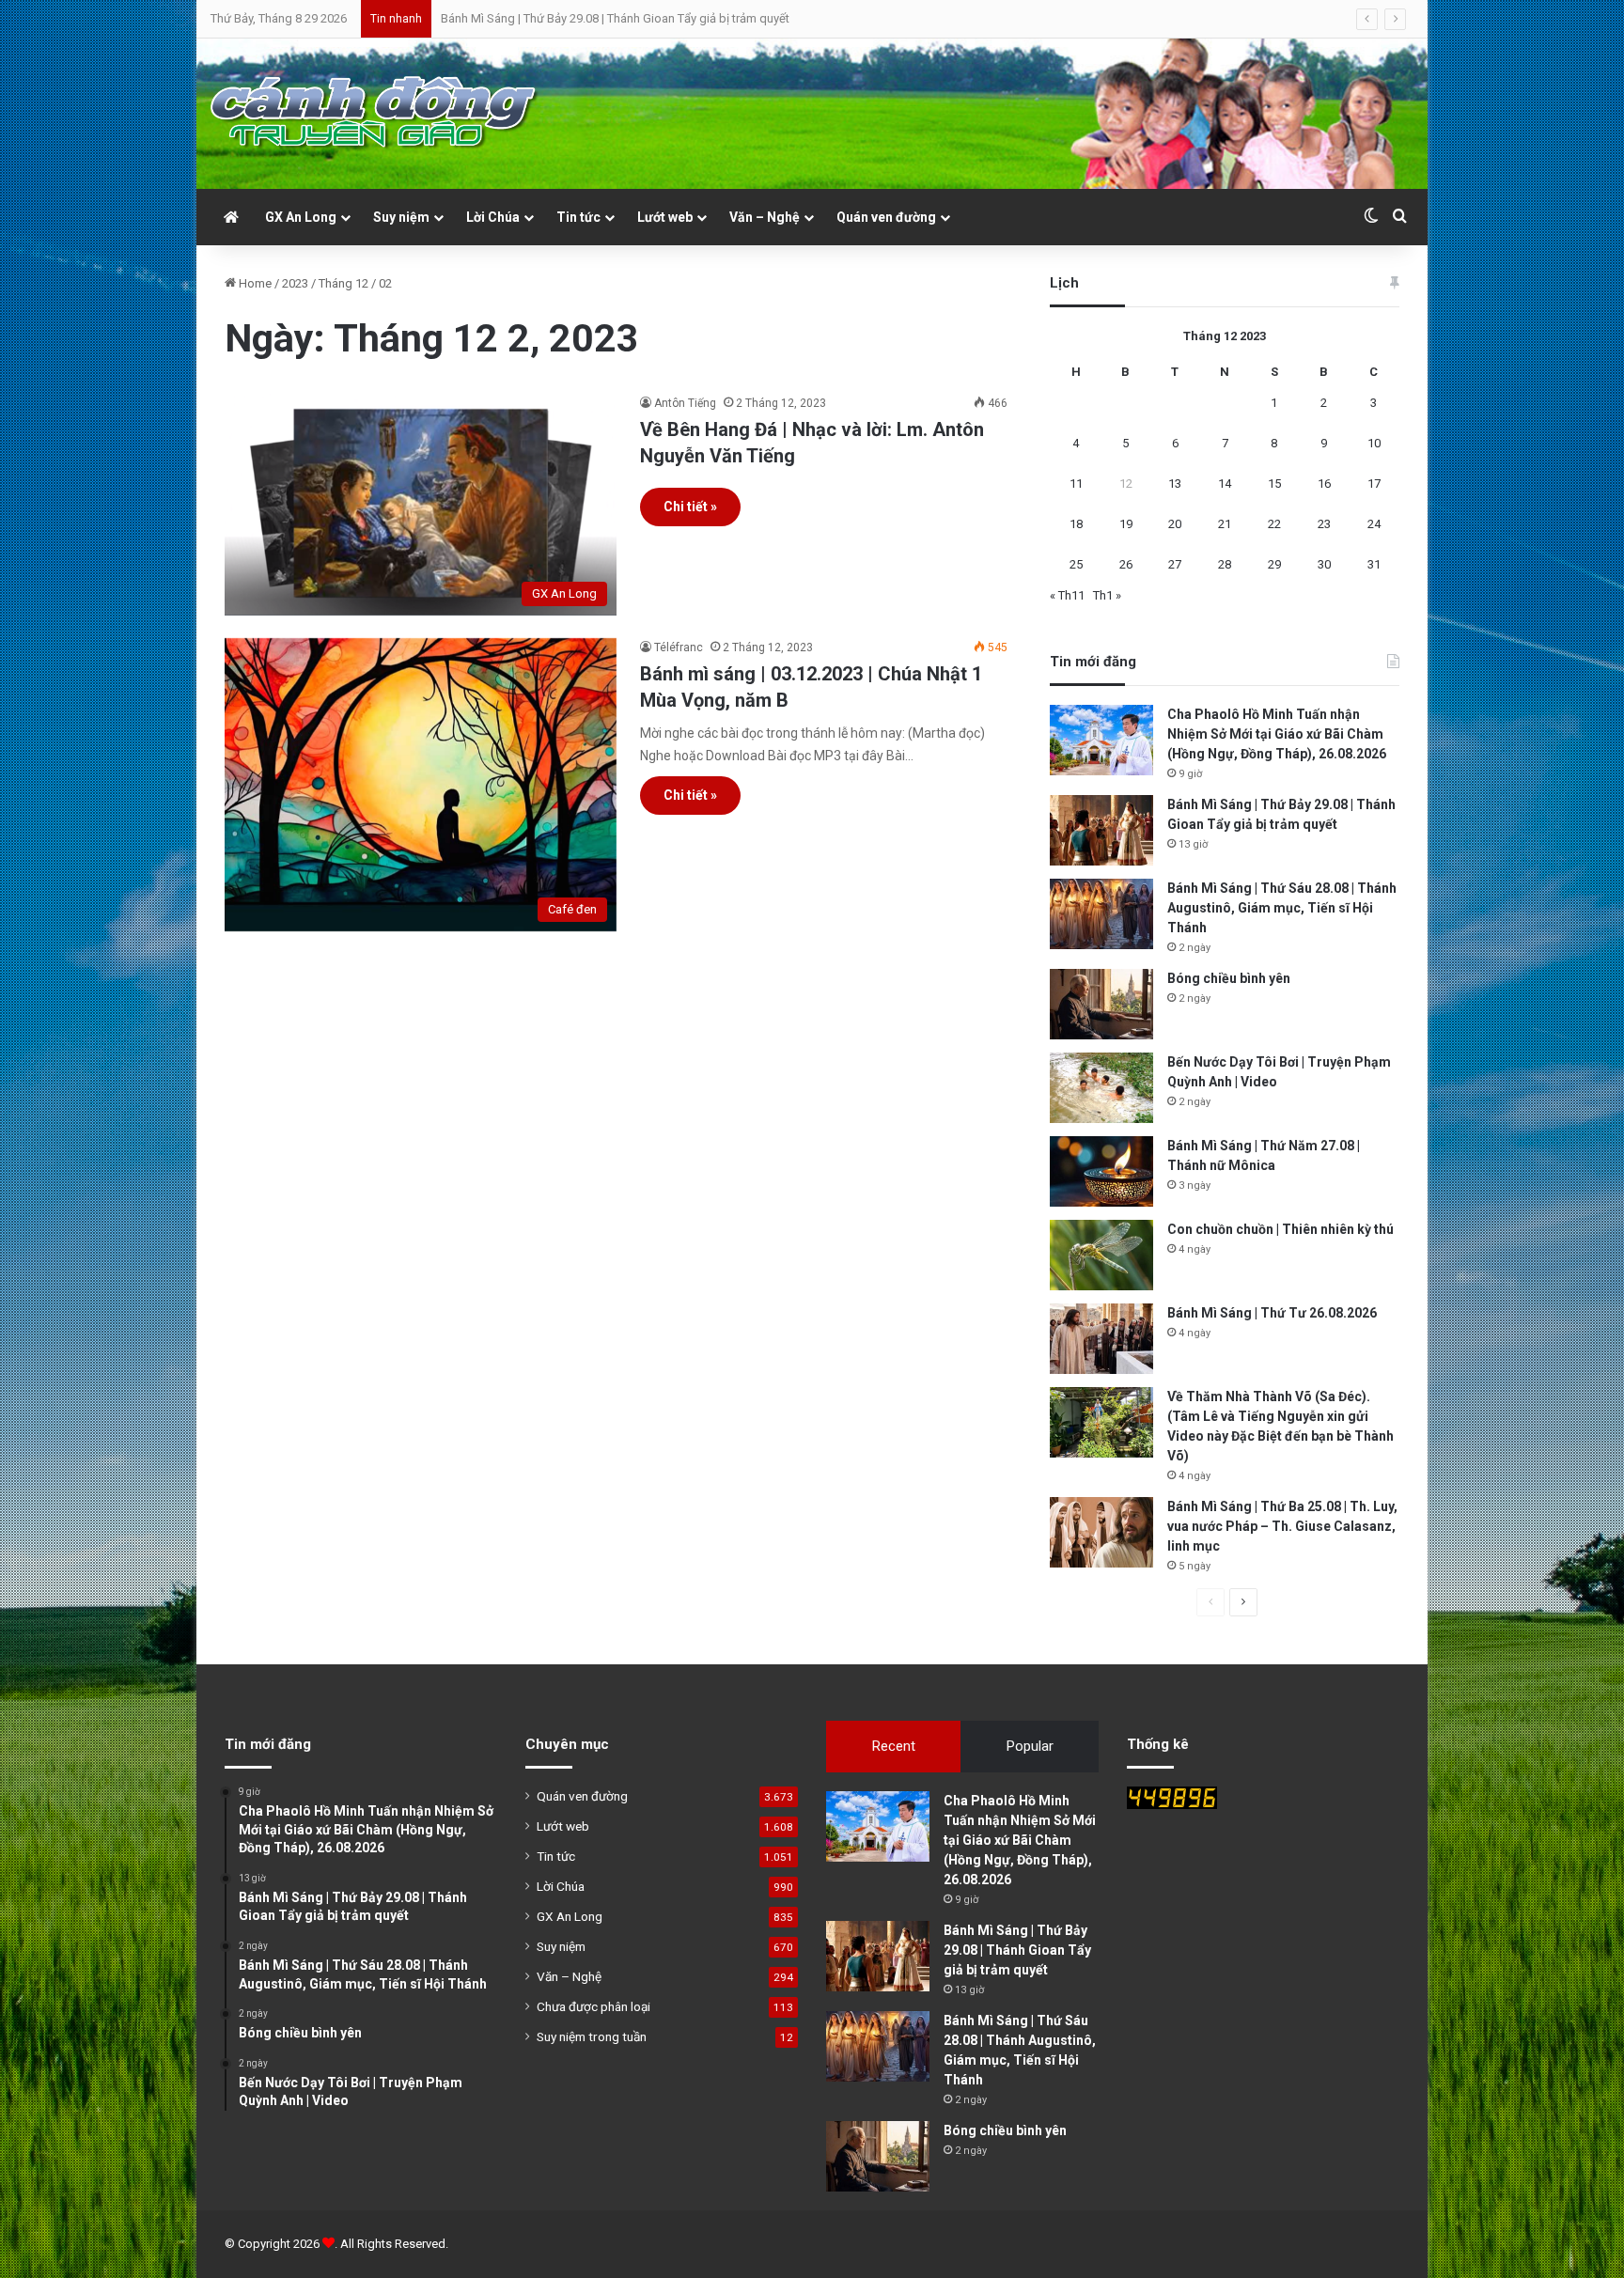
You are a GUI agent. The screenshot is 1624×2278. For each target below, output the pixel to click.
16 (1324, 484)
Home (254, 283)
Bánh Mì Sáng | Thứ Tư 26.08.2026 (1272, 1313)
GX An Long (301, 217)
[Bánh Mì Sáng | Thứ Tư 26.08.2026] (1101, 1339)
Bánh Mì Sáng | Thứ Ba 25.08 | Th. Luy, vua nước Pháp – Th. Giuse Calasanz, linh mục (1282, 1526)
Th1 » (1107, 595)
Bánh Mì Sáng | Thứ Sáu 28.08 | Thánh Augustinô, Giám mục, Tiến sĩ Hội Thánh (1282, 908)
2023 (295, 283)
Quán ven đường (886, 217)
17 (1374, 484)
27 (1175, 564)
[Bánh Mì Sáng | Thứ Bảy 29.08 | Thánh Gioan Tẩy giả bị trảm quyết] (1101, 830)
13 (1175, 484)
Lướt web (665, 217)
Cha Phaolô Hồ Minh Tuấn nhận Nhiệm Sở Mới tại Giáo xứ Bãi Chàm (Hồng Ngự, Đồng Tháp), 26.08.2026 (1277, 734)
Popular (1030, 1746)
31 (1374, 564)
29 (1274, 564)
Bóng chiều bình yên (1229, 978)
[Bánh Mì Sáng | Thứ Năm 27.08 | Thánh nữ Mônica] (1101, 1171)
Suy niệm (401, 217)
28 (1225, 564)
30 (1324, 564)
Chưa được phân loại (593, 2006)
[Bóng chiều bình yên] (1101, 1004)
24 (1374, 524)
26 (1126, 564)
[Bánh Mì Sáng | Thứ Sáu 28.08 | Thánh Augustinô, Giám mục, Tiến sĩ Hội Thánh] (1101, 914)
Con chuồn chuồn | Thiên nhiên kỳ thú (1280, 1229)
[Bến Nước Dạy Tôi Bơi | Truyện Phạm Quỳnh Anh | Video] (1101, 1088)
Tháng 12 (344, 283)
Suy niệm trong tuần (592, 2036)
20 (1175, 524)
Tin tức (578, 217)
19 (1126, 524)
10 (1374, 443)
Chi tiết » (690, 507)
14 (1225, 484)
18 (1076, 524)
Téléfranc (679, 648)
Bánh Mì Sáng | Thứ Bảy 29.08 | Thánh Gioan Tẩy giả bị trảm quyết (615, 18)
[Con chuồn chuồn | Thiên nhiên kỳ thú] (1101, 1255)
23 (1324, 524)
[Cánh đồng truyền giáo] (375, 114)
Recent (894, 1746)
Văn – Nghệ (765, 217)
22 (1274, 524)
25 (1076, 564)
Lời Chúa (493, 217)
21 (1225, 524)
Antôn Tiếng (685, 403)
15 (1274, 484)
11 (1076, 484)
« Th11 (1067, 595)
